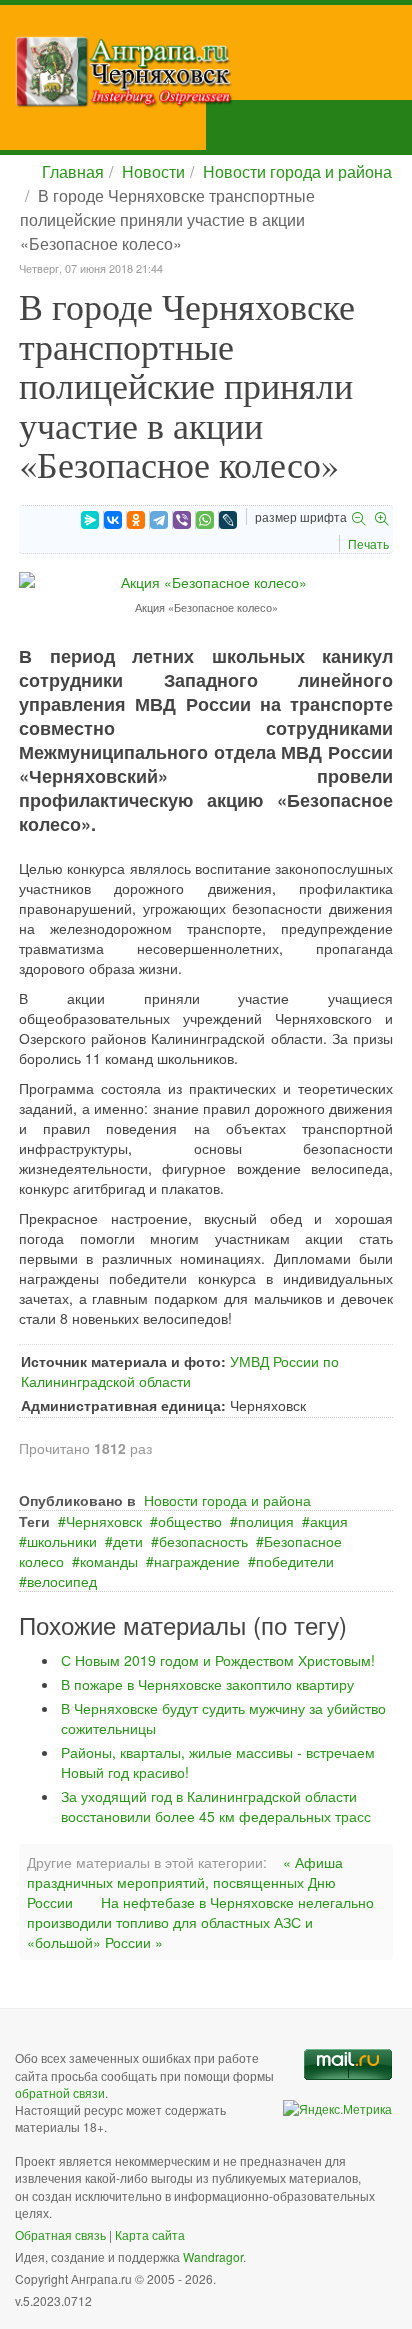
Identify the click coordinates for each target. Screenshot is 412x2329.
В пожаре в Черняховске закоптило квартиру (207, 1684)
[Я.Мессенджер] (90, 520)
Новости (153, 171)
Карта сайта (150, 2234)
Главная (73, 171)
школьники (62, 1541)
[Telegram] (159, 520)
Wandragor (213, 2256)
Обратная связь (60, 2234)
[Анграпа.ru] (213, 71)
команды (109, 1561)
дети (128, 1541)
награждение (197, 1561)
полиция (266, 1521)
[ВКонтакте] (113, 520)
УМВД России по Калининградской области (180, 1371)
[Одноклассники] (136, 520)
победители (295, 1561)
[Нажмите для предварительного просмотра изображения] (206, 580)
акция (329, 1521)
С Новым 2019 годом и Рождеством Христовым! (218, 1660)
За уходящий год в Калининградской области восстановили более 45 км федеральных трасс (216, 1806)
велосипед (62, 1581)
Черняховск (104, 1521)
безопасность (203, 1541)
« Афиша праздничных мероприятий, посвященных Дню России (185, 1882)
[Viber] (182, 520)
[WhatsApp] (205, 520)
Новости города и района (297, 171)
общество (190, 1521)
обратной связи (60, 2092)
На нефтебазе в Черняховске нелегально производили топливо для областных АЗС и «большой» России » (200, 1922)
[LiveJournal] (228, 520)
